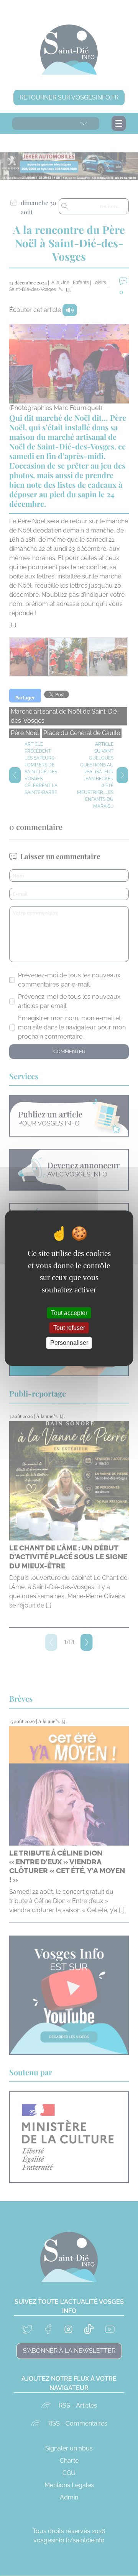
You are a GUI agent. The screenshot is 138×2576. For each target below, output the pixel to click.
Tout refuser (69, 1328)
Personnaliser (69, 1343)
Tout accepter (69, 1313)
